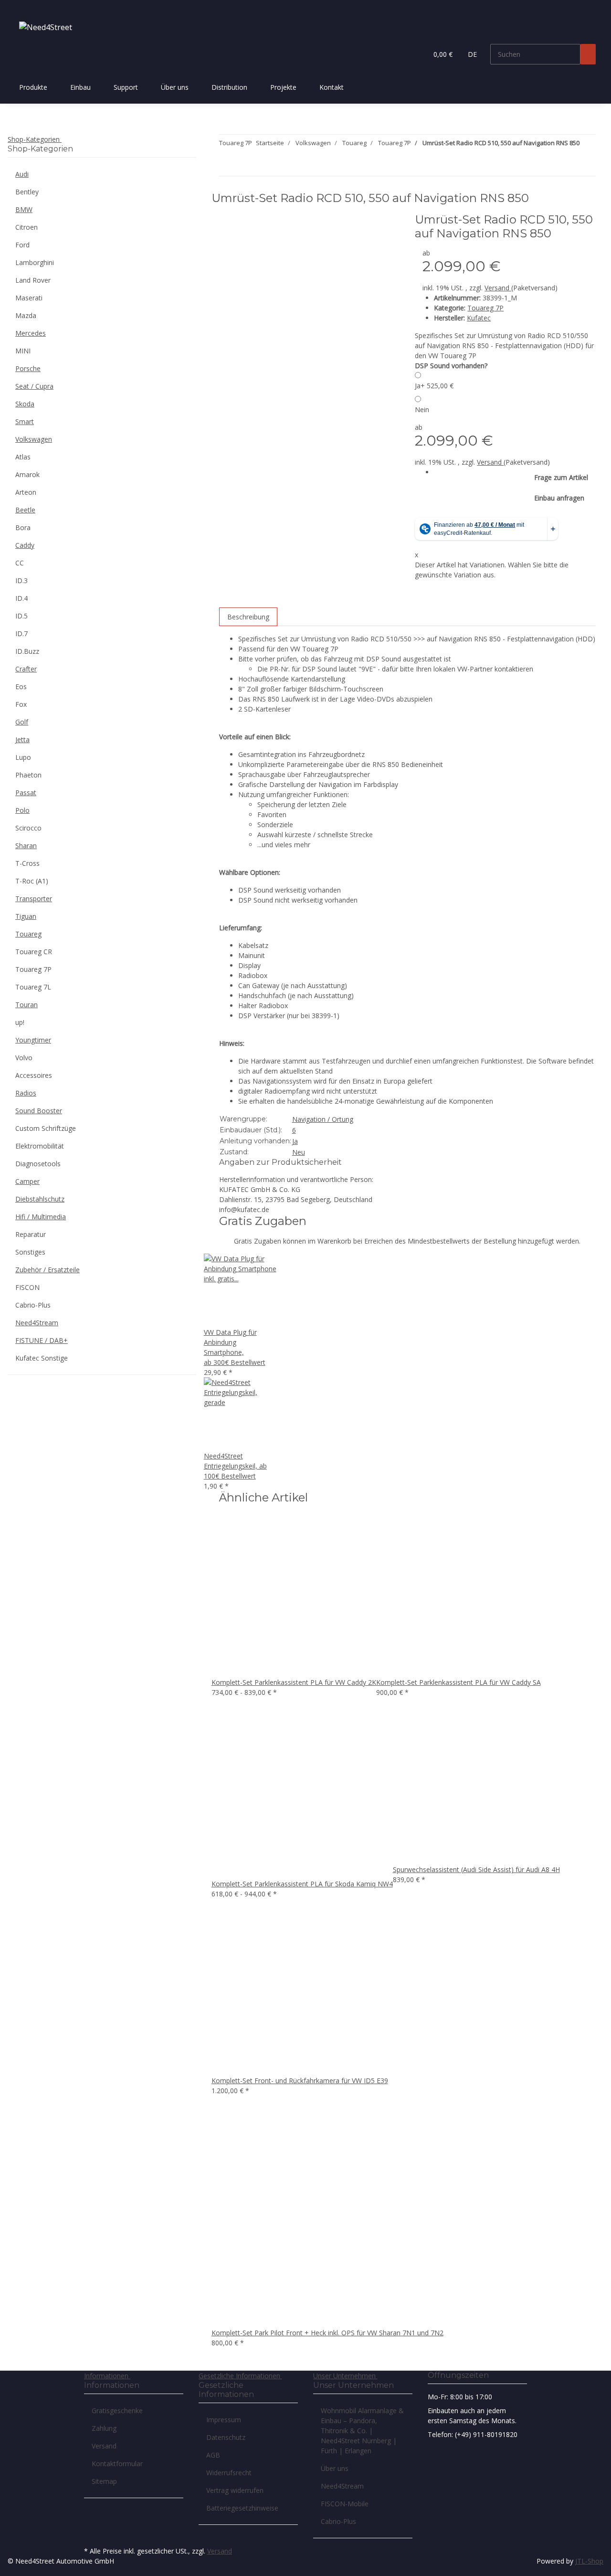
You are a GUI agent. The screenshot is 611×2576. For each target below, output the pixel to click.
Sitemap (104, 2481)
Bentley (27, 192)
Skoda (25, 404)
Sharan (26, 846)
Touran (26, 1005)
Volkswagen (34, 439)
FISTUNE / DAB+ (42, 1340)
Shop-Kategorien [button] (35, 139)
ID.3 (21, 580)
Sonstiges (30, 1252)
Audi (22, 174)
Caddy (25, 545)
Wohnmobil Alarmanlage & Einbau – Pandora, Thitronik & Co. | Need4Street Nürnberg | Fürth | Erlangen (362, 2431)
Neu (299, 1152)
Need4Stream (37, 1323)
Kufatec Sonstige (42, 1358)
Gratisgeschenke (117, 2411)
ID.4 (21, 598)
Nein (422, 410)
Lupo (23, 757)
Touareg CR (34, 952)
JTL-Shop (589, 2561)
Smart (25, 421)
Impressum (224, 2420)
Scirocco (28, 828)
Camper (27, 1181)
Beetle (25, 510)
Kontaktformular (117, 2464)
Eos (21, 687)
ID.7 (21, 633)
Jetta (22, 740)
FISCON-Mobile (345, 2504)
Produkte (33, 87)
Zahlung (104, 2428)
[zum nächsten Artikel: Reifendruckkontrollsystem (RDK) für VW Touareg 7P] (587, 145)
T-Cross (27, 863)
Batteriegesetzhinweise (242, 2508)
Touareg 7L (33, 987)
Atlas (23, 457)
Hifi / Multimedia (41, 1217)
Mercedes (31, 333)
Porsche (28, 368)
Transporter (34, 899)
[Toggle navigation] (20, 8)
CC (20, 563)
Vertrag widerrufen (235, 2490)
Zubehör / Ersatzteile (47, 1270)
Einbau (80, 87)
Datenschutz (226, 2437)
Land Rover (33, 280)
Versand (498, 288)
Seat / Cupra (34, 386)
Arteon (26, 492)
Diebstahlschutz (40, 1199)
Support (126, 87)
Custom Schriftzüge (46, 1128)
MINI (23, 351)
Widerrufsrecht (229, 2473)
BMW (24, 209)
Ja (434, 386)
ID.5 (21, 616)
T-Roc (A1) (32, 881)
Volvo (24, 1058)
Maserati (29, 298)
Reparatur (31, 1234)
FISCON (27, 1287)
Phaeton (28, 775)
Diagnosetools (38, 1164)
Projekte (283, 87)
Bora (23, 527)
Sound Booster (39, 1111)
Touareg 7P (485, 308)
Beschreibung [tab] (248, 617)
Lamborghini (35, 262)
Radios (26, 1093)
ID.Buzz (27, 651)
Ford (22, 245)
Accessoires (34, 1075)
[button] (416, 54)
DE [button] (473, 54)
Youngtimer (33, 1040)
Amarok (27, 474)
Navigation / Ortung (323, 1119)
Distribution (229, 87)
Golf (22, 722)
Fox (21, 704)
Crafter (26, 669)
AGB (213, 2455)
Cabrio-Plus (33, 1305)
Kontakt (332, 87)
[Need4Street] (46, 27)
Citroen (26, 227)
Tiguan (26, 916)
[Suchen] (588, 54)
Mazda (26, 315)
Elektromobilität (40, 1146)
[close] (227, 223)
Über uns (175, 87)
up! (20, 1022)
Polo (22, 810)
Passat (26, 793)
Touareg (28, 934)
